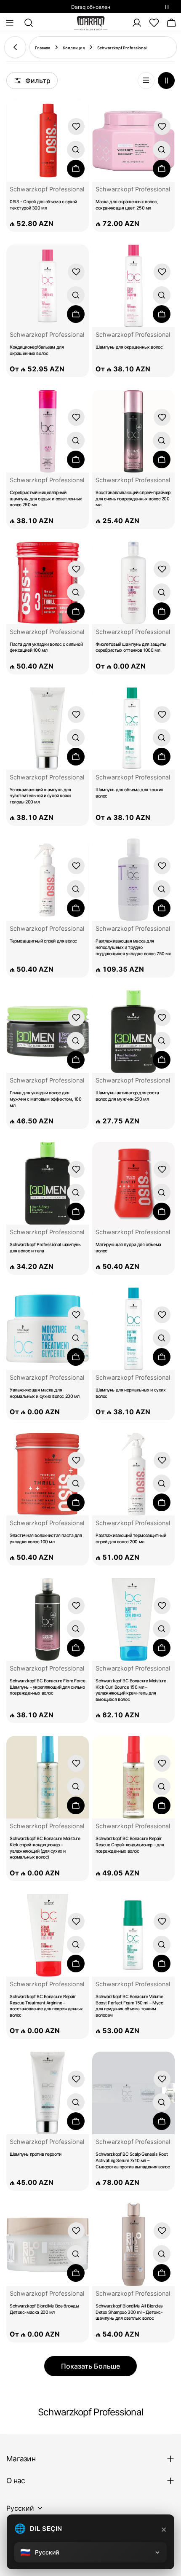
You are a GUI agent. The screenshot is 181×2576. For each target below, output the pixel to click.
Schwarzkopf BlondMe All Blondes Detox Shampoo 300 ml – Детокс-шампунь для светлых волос (129, 2312)
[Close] (164, 2530)
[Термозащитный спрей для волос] (48, 880)
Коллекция (74, 48)
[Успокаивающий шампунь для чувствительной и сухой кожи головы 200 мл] (48, 728)
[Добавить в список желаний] (76, 126)
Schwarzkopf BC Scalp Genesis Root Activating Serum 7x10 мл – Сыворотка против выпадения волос (133, 2160)
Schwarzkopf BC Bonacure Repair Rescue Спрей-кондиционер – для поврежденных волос (130, 1845)
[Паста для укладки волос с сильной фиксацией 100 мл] (48, 583)
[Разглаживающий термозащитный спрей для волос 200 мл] (133, 1474)
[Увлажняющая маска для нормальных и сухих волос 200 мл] (48, 1329)
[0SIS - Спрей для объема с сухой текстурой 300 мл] (48, 140)
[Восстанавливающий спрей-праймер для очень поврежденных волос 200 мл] (133, 431)
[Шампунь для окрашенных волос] (133, 286)
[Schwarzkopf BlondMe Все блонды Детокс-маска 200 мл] (48, 2245)
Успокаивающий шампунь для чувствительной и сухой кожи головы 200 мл (40, 796)
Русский (20, 2508)
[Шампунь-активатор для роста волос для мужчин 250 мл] (133, 1031)
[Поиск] (26, 23)
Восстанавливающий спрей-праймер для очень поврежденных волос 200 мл (133, 499)
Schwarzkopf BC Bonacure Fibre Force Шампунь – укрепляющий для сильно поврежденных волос (47, 1687)
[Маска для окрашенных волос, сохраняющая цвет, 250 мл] (133, 140)
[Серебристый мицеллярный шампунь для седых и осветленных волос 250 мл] (48, 431)
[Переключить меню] (10, 23)
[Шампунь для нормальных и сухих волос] (133, 1329)
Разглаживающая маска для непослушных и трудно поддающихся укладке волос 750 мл (133, 947)
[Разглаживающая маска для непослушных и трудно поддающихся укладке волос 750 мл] (133, 880)
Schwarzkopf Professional (47, 189)
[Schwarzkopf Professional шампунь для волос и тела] (48, 1183)
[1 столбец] (146, 81)
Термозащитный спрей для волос (43, 941)
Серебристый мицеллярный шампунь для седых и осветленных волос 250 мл (46, 499)
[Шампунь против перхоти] (48, 2093)
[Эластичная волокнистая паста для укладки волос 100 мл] (48, 1474)
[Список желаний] (154, 23)
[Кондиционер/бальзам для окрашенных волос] (48, 286)
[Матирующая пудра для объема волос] (133, 1183)
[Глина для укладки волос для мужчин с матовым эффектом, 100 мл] (48, 1031)
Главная (43, 48)
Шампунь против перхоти (36, 2154)
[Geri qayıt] (15, 47)
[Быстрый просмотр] (76, 150)
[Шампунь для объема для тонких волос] (133, 729)
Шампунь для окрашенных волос (129, 347)
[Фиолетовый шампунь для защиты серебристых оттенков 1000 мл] (133, 583)
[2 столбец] (166, 81)
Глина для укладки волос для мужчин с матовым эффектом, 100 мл (45, 1099)
